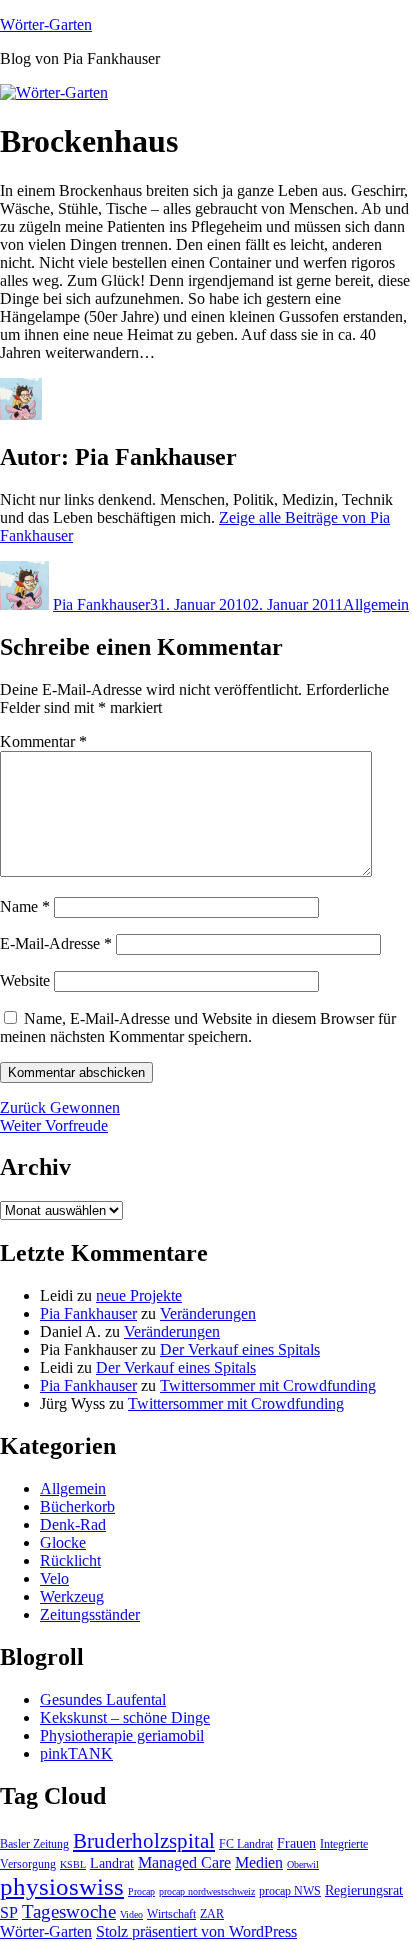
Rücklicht (70, 1560)
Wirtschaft (171, 1914)
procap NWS (290, 1891)
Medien (259, 1862)
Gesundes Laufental (103, 1699)
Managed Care (184, 1862)
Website (25, 980)
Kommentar (43, 741)
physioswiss (62, 1886)
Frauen (296, 1843)
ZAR (212, 1914)
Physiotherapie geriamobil (122, 1735)
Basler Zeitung (34, 1844)
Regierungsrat (364, 1890)
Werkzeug (72, 1596)
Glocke (63, 1542)
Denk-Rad (73, 1524)
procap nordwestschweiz (207, 1891)
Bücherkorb (77, 1506)
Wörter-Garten (46, 24)
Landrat (112, 1863)
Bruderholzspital (144, 1841)
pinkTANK (76, 1753)
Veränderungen (208, 1313)
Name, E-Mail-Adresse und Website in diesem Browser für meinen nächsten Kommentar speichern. (198, 1027)
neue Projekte (139, 1295)
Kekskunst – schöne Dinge (125, 1717)
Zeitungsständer (90, 1614)
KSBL (73, 1864)
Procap (141, 1891)
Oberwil (303, 1864)
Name (25, 906)
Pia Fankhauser (101, 604)
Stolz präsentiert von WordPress (196, 1931)
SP (9, 1912)
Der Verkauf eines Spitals (240, 1349)
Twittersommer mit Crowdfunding (268, 1385)
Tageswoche (69, 1911)
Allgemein (376, 604)
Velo (54, 1578)
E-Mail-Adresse (56, 943)
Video (131, 1914)
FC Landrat (246, 1844)
